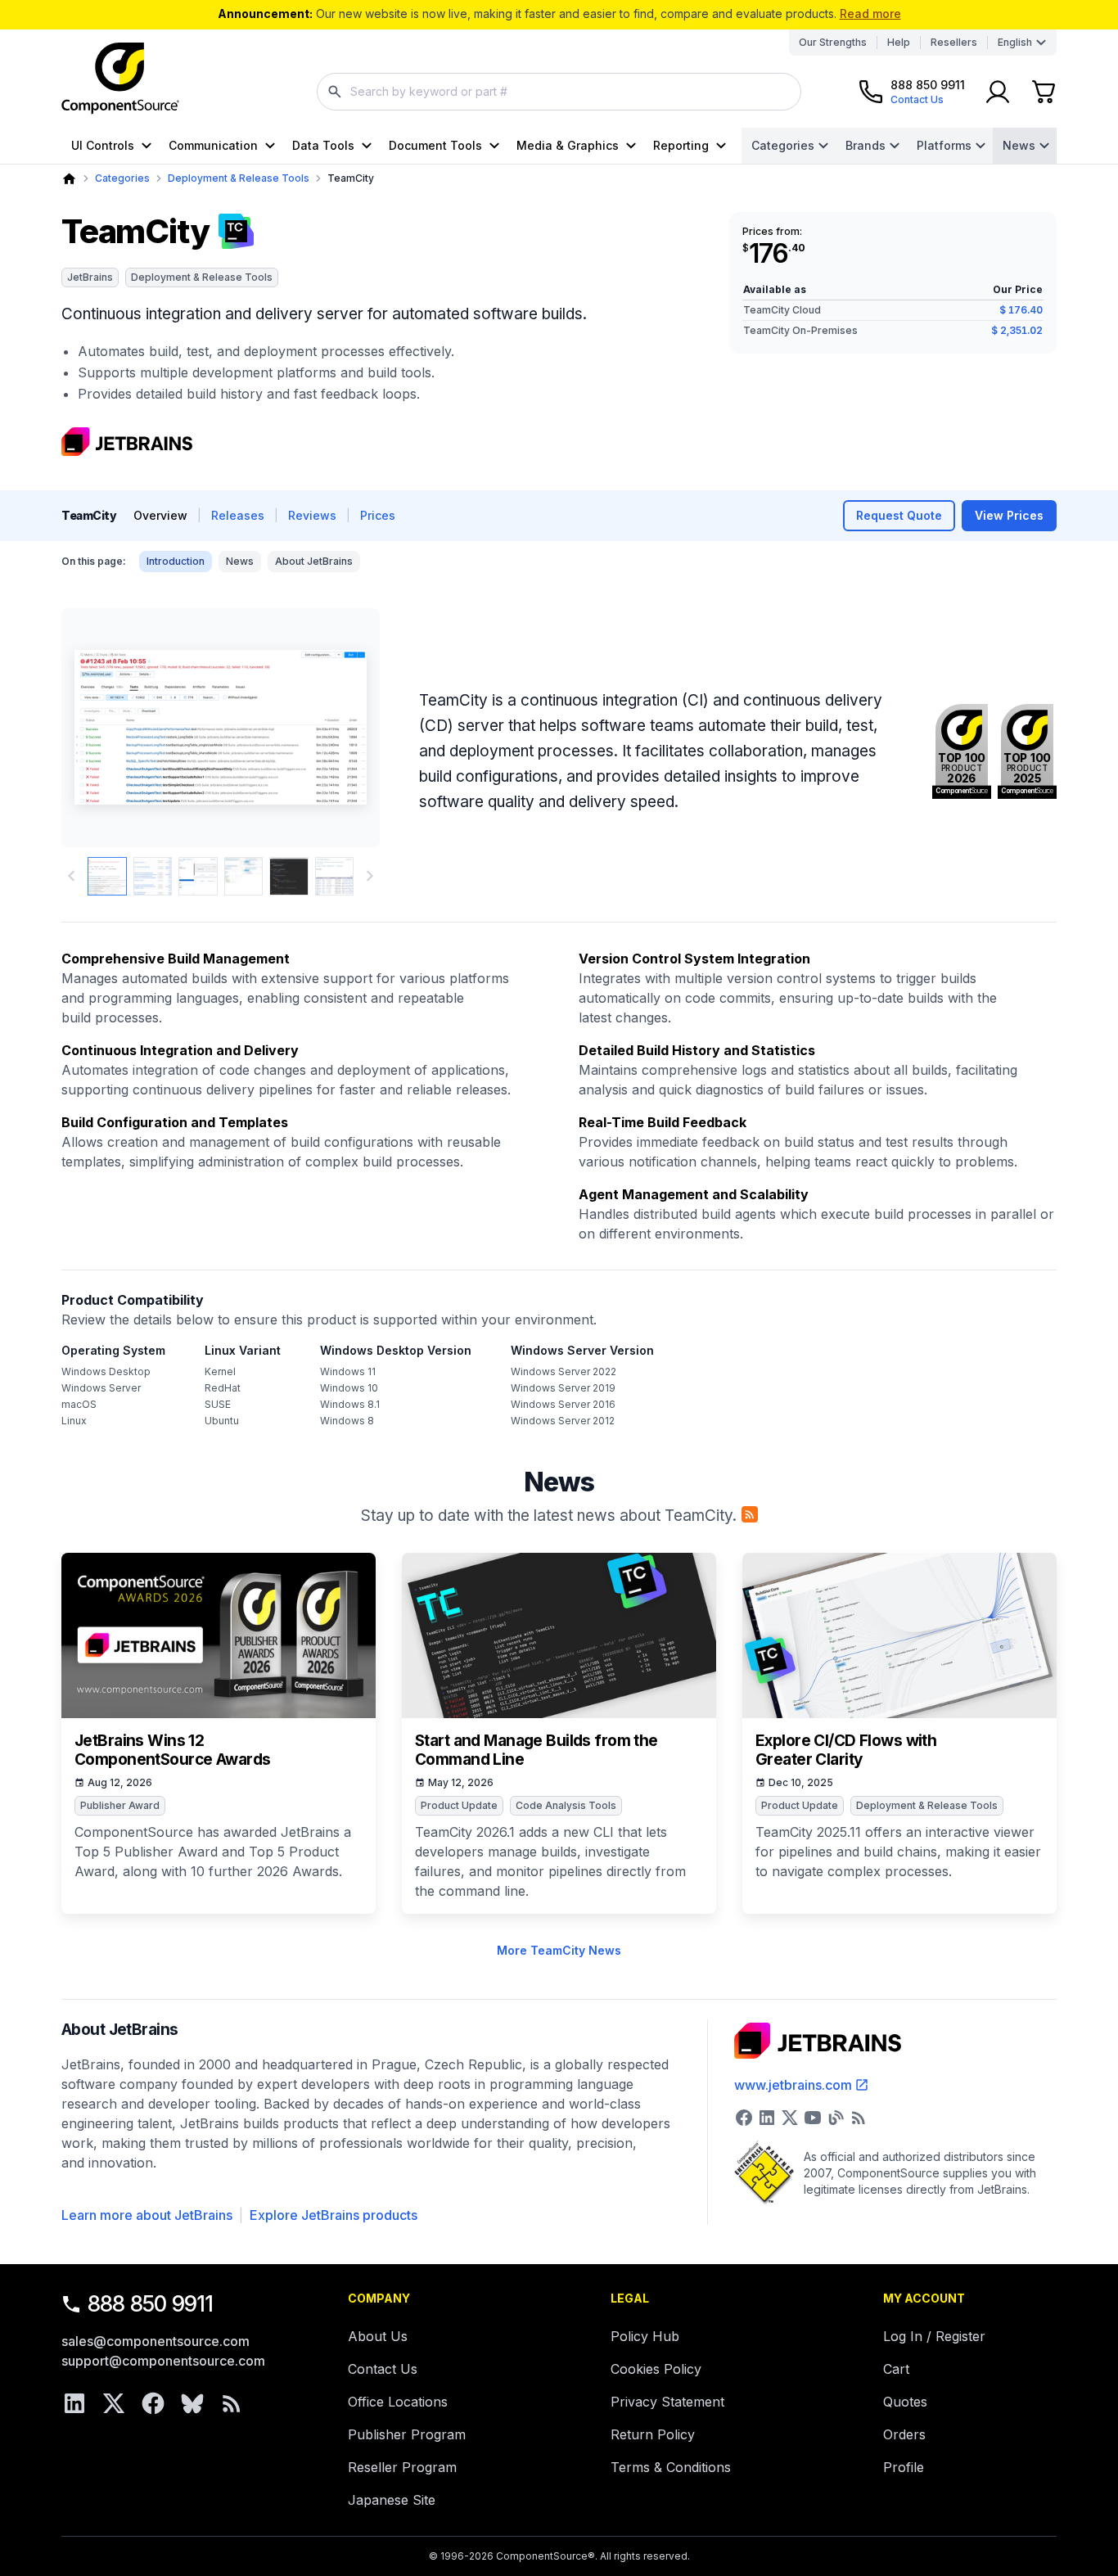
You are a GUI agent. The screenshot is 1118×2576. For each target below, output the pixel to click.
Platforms (944, 145)
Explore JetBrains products (334, 2215)
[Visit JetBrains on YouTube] (813, 2118)
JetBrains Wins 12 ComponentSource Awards (172, 1750)
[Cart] (1044, 92)
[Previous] (101, 728)
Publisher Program (407, 2434)
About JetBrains (314, 561)
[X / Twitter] (114, 2403)
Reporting (681, 145)
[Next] (340, 728)
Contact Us (383, 2369)
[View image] (107, 877)
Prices (378, 515)
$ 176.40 (1021, 310)
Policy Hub (645, 2336)
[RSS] (232, 2403)
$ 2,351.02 (1017, 330)
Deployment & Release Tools (239, 178)
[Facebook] (153, 2403)
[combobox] (559, 92)
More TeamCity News (559, 1950)
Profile (904, 2467)
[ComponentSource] (120, 79)
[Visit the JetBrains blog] (836, 2118)
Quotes (905, 2402)
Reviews (312, 515)
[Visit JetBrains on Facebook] (744, 2118)
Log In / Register (934, 2336)
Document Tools (435, 145)
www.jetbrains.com (793, 2085)
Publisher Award (120, 1805)
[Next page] (370, 876)
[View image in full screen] (221, 728)
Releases (238, 515)
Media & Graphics (568, 145)
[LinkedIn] (74, 2403)
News (1019, 145)
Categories (783, 145)
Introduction (176, 561)
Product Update (459, 1805)
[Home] (69, 179)
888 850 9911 (151, 2304)
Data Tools (323, 145)
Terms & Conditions (671, 2467)
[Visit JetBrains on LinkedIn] (767, 2118)
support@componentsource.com (163, 2361)
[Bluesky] (192, 2403)
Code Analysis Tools (566, 1805)
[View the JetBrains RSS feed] (859, 2118)
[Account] (998, 92)
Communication (213, 145)
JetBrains (90, 277)
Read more (870, 14)
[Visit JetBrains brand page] (127, 442)
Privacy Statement (667, 2402)
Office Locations (398, 2402)
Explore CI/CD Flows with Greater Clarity (846, 1750)
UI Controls (103, 145)
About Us (378, 2336)
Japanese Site (392, 2500)
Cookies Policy (656, 2369)
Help (899, 42)
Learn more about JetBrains (147, 2215)
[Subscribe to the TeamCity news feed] (750, 1514)
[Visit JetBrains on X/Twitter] (790, 2118)
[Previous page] (71, 876)
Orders (904, 2434)
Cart (896, 2369)
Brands (866, 145)
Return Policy (653, 2434)
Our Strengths (833, 42)
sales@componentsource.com (156, 2341)
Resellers (954, 42)
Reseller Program (402, 2467)
